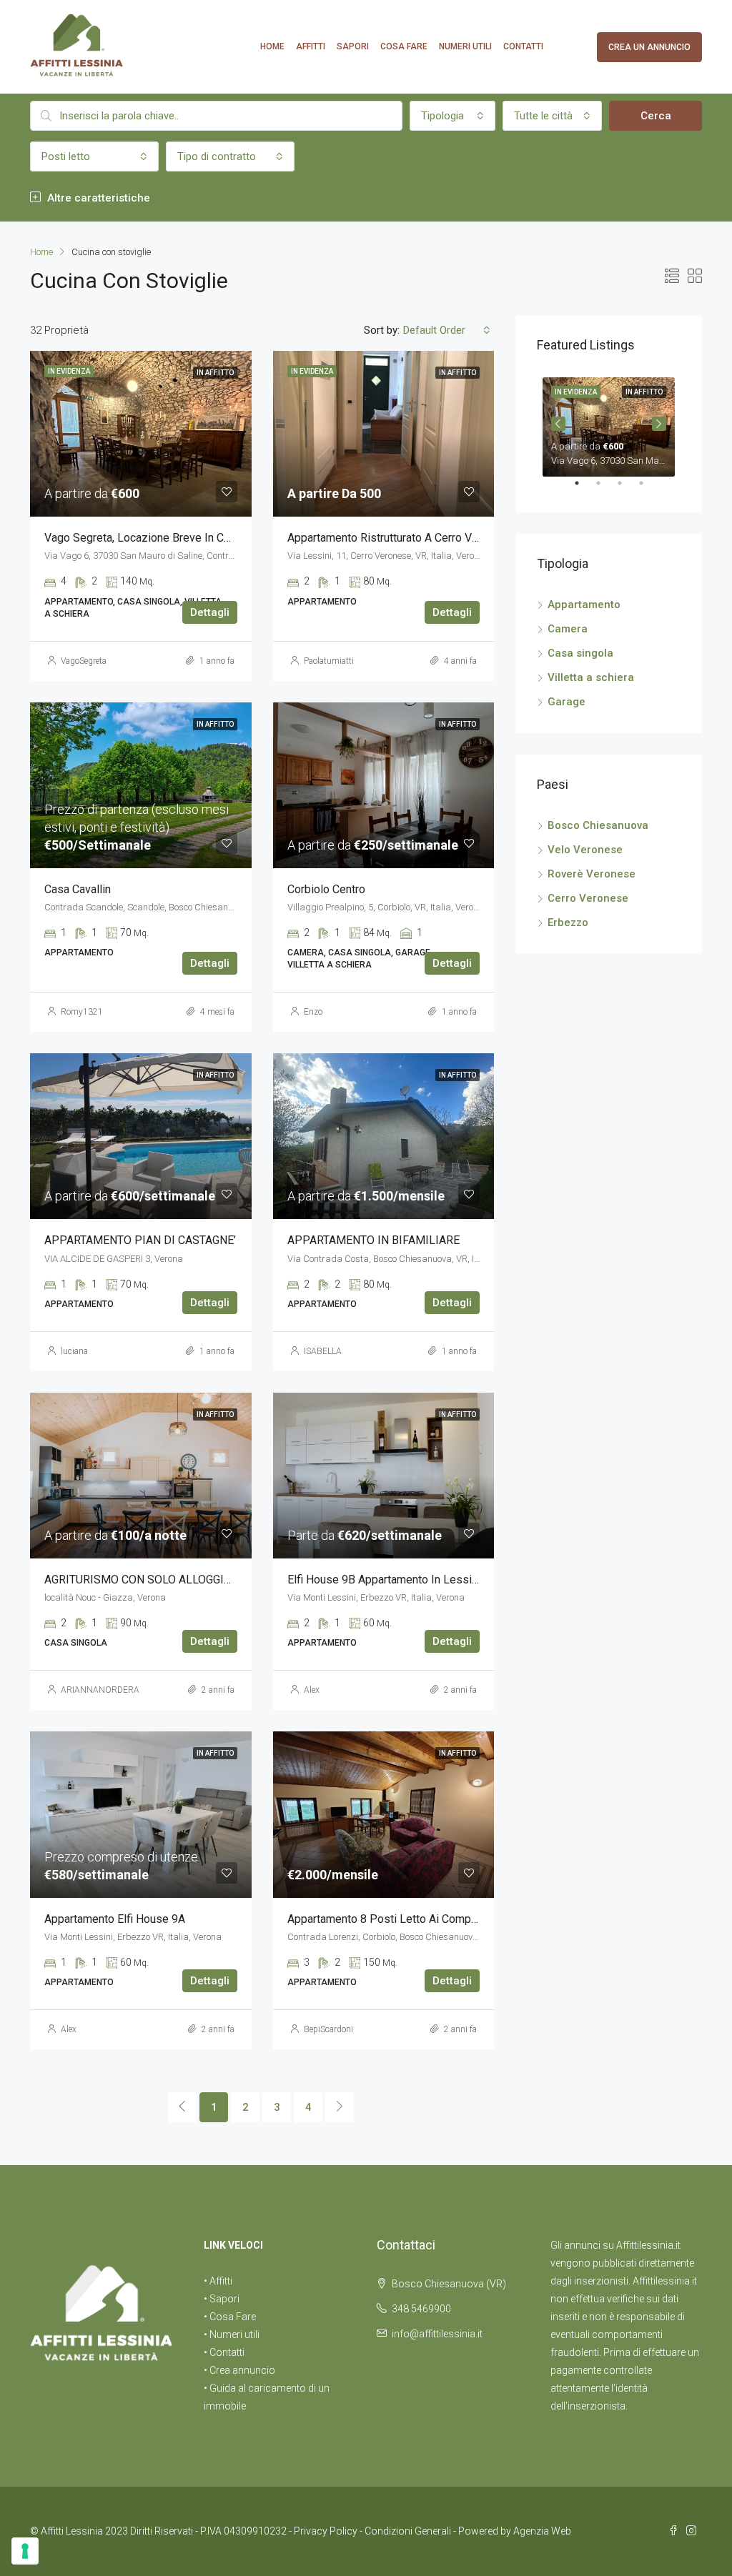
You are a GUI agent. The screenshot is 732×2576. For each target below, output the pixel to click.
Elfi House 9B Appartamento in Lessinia (387, 1580)
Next (659, 424)
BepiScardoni (328, 2029)
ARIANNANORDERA (100, 1690)
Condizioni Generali (408, 2531)
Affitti (221, 2281)
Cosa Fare (404, 46)
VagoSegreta (84, 661)
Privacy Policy (326, 2531)
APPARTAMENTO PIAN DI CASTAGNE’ (140, 1240)
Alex (312, 1690)
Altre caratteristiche (97, 198)
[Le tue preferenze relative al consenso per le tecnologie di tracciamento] (25, 2551)
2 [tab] (605, 489)
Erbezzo (568, 923)
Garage (567, 702)
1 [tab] (584, 489)
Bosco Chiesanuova (598, 825)
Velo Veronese (585, 850)
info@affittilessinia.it (437, 2334)
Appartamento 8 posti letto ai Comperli (387, 1919)
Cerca (656, 116)
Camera (568, 629)
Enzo (313, 1012)
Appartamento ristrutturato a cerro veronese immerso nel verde (451, 538)
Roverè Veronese (592, 874)
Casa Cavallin (78, 889)
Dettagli (210, 612)
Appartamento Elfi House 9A (115, 1919)
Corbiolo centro (326, 889)
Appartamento (584, 605)
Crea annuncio (242, 2370)
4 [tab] (648, 489)
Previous (558, 424)
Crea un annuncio (649, 47)
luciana (74, 1351)
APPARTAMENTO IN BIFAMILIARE (374, 1240)
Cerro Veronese (588, 898)
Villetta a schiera (591, 677)
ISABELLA (323, 1351)
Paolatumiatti (329, 661)
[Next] (340, 2107)
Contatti (523, 46)
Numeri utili (465, 46)
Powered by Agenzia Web (515, 2531)
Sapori (353, 46)
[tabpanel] (609, 424)
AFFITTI (311, 46)
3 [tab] (627, 489)
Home (272, 46)
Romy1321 (82, 1012)
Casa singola (580, 653)
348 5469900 (421, 2309)
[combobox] (452, 116)
